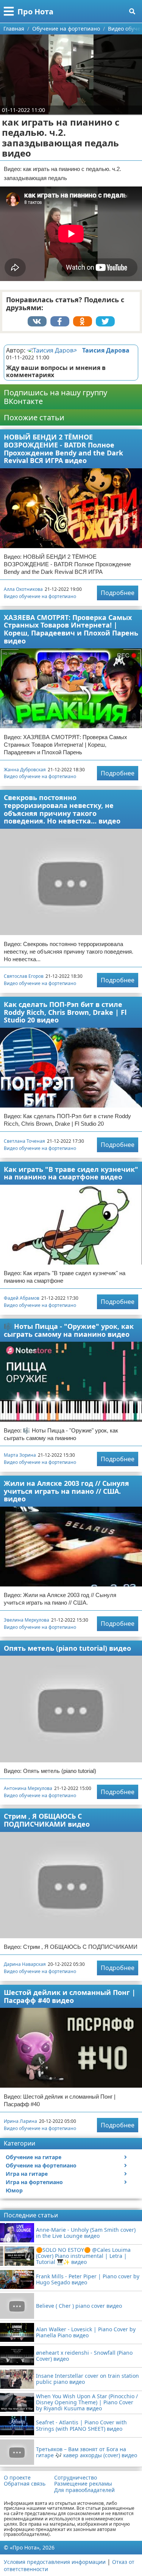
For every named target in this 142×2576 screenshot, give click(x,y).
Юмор (14, 2190)
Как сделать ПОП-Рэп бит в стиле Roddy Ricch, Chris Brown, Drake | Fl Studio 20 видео (65, 1012)
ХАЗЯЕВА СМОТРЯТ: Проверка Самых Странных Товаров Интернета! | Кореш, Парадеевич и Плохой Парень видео (71, 629)
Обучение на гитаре (34, 2157)
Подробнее (118, 593)
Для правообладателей (84, 2490)
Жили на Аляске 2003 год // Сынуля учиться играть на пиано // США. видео (66, 1491)
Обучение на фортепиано (41, 2165)
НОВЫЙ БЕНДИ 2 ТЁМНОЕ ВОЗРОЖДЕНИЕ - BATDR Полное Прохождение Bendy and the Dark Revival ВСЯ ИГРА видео (63, 449)
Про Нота (35, 12)
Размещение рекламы (83, 2484)
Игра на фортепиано (34, 2182)
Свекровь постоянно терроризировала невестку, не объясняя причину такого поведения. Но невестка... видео (62, 809)
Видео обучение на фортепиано (40, 596)
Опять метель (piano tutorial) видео (67, 1648)
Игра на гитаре (27, 2174)
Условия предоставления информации (55, 2562)
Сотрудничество (76, 2478)
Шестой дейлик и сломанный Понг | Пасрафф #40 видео (70, 1996)
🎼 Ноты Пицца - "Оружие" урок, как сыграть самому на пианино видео (69, 1330)
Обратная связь (25, 2484)
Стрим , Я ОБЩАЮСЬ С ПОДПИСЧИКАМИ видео (47, 1820)
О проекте (17, 2478)
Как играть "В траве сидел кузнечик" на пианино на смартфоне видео (71, 1173)
